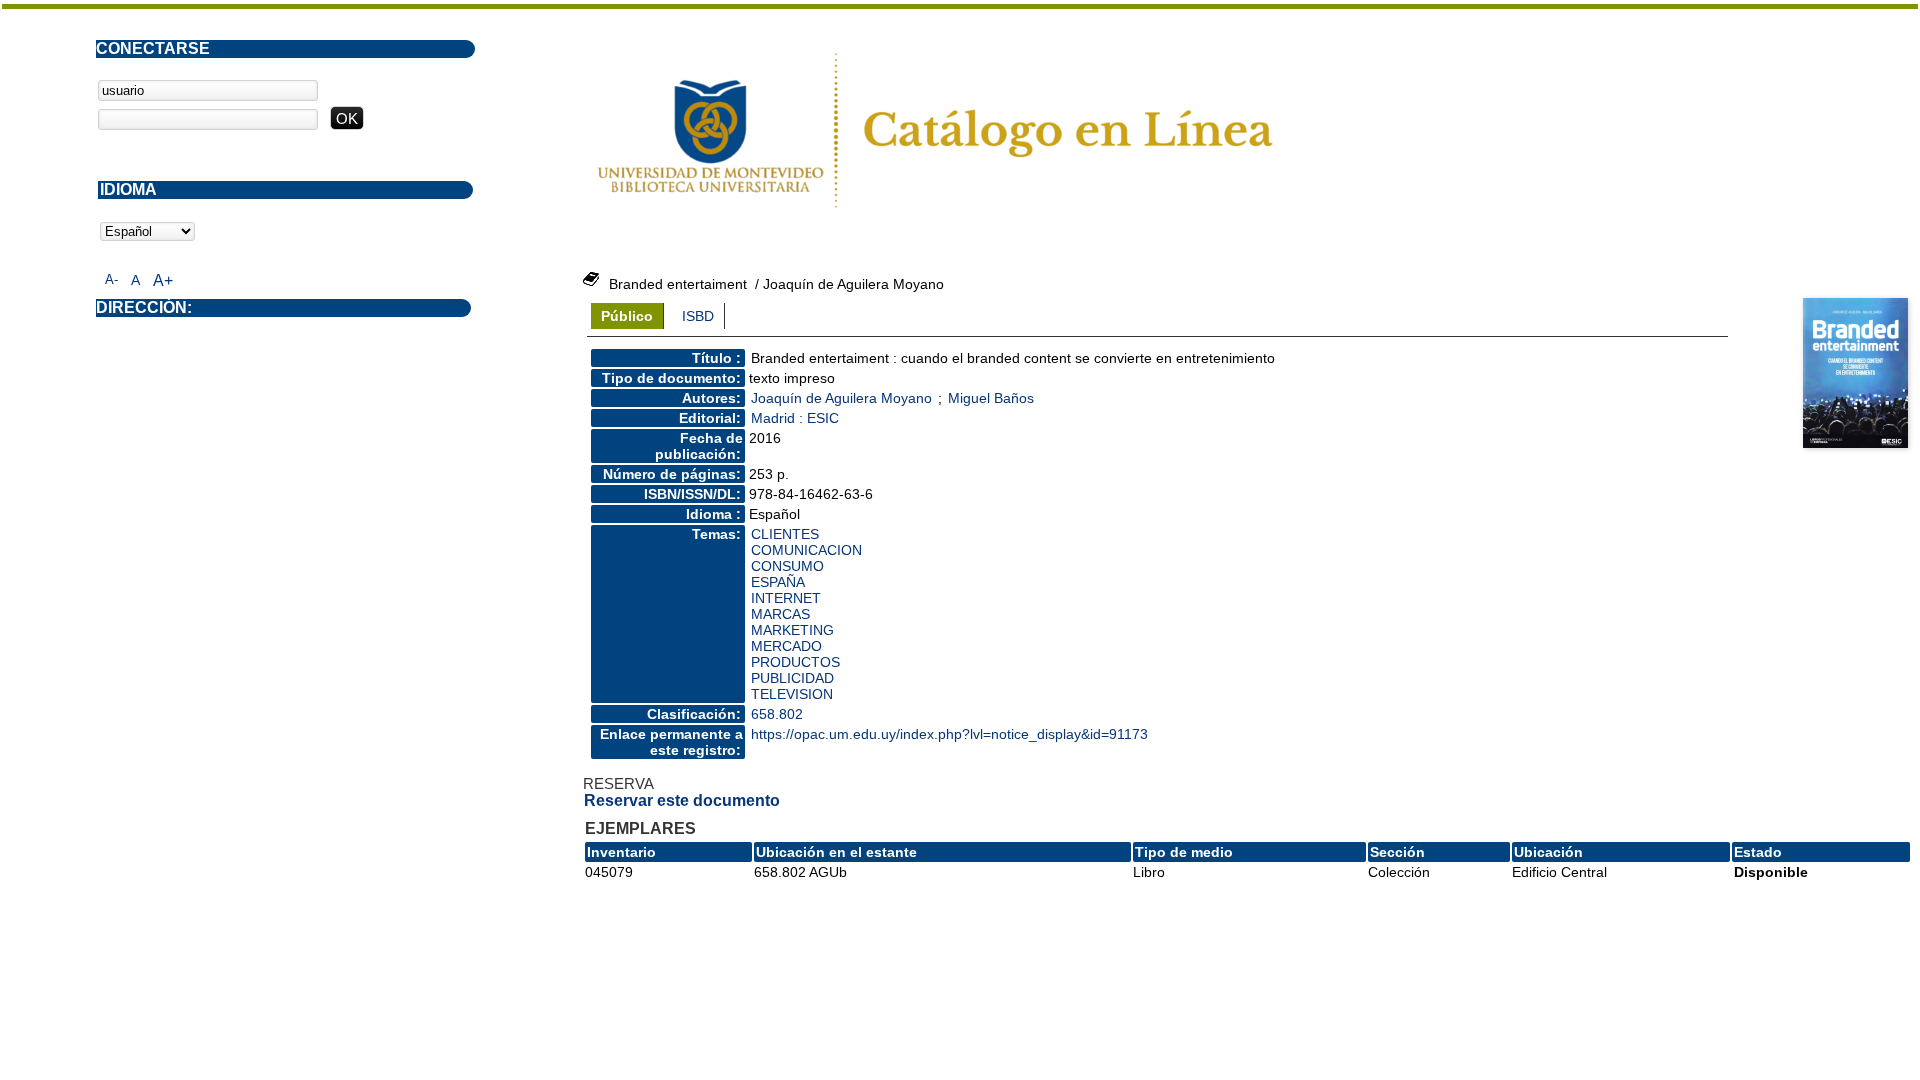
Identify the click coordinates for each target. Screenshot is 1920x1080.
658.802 (777, 714)
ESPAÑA (778, 582)
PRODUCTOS (795, 662)
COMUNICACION (806, 550)
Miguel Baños (991, 398)
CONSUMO (787, 566)
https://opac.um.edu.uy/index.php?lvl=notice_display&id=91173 (949, 734)
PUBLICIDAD (792, 678)
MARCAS (780, 614)
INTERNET (786, 598)
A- (111, 279)
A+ (163, 280)
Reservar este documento (682, 800)
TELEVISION (792, 694)
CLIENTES (785, 534)
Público (627, 316)
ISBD (698, 316)
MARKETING (792, 630)
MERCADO (786, 646)
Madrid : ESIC (795, 418)
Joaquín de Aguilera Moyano (841, 398)
